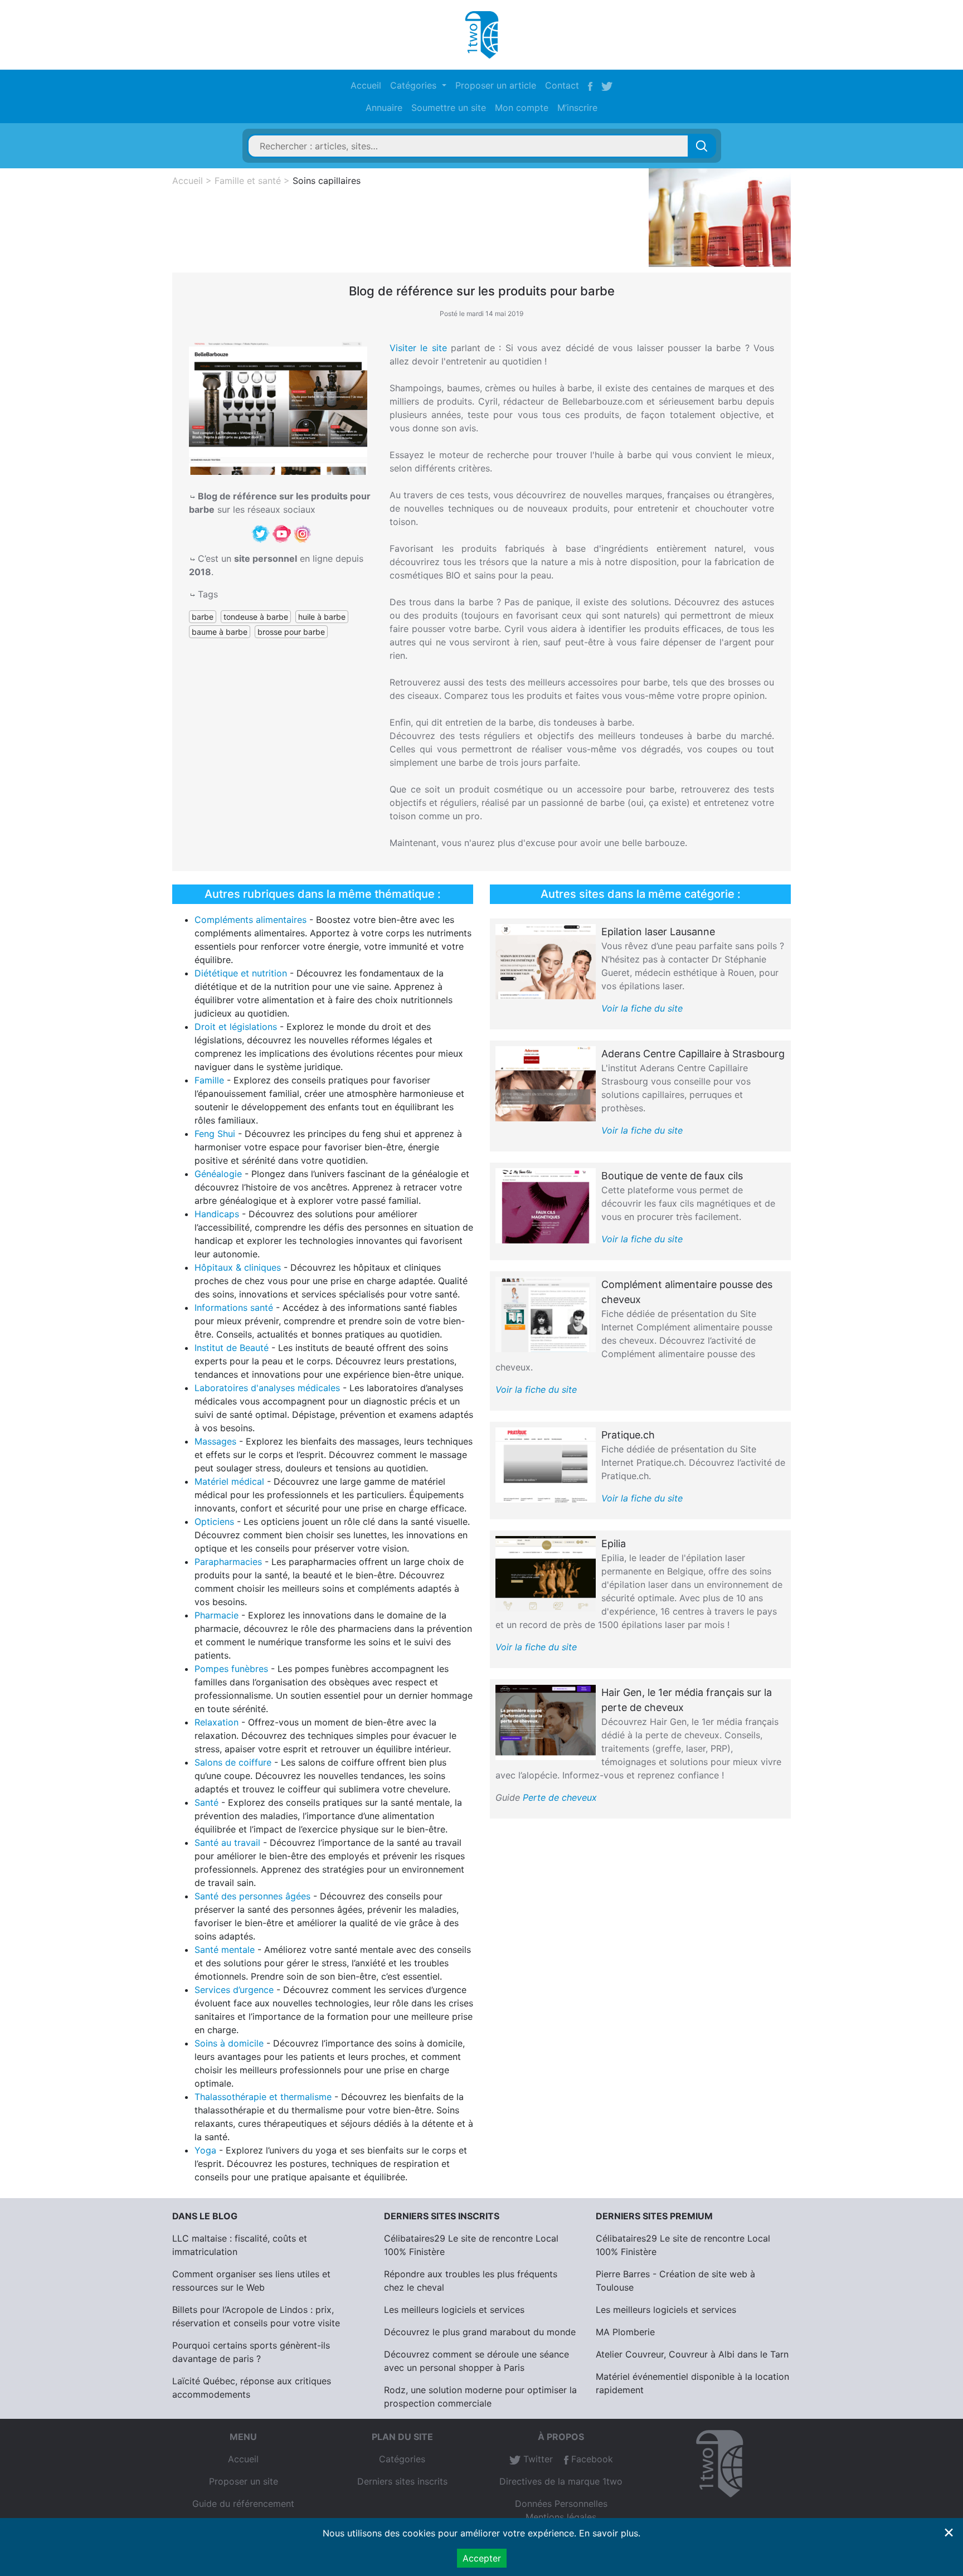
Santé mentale (225, 1950)
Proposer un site (244, 2481)
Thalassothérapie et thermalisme (263, 2097)
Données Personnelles (561, 2504)
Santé (206, 1802)
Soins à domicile (229, 2043)
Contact (562, 85)
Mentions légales (561, 2517)
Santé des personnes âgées (252, 1896)
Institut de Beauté (232, 1348)
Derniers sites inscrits (402, 2481)
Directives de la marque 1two (561, 2481)
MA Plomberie (625, 2332)
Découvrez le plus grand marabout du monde (480, 2332)
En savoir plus (609, 2533)
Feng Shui (215, 1134)
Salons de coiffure (233, 1762)
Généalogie (218, 1174)
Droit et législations (236, 1027)
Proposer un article (496, 85)
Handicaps (217, 1214)
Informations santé (234, 1308)
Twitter (537, 2459)
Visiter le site (418, 348)
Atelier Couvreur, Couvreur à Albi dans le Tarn (692, 2354)
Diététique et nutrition (241, 973)
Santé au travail (227, 1843)
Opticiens (214, 1522)
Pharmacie (217, 1615)
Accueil (366, 85)
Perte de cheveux (560, 1797)
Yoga (205, 2150)
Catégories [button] (415, 85)
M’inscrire (577, 108)
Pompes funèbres (231, 1669)
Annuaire (384, 108)
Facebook (591, 2459)
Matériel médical (229, 1481)
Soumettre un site (449, 108)
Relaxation (217, 1722)
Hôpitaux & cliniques (238, 1267)
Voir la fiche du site (642, 1008)
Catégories (402, 2459)
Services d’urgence (234, 1990)
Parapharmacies (228, 1562)
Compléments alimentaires (251, 920)
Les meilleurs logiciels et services (454, 2310)
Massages (215, 1441)
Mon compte (522, 108)
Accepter (482, 2558)
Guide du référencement (243, 2504)
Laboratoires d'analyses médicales (267, 1388)
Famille (209, 1080)
